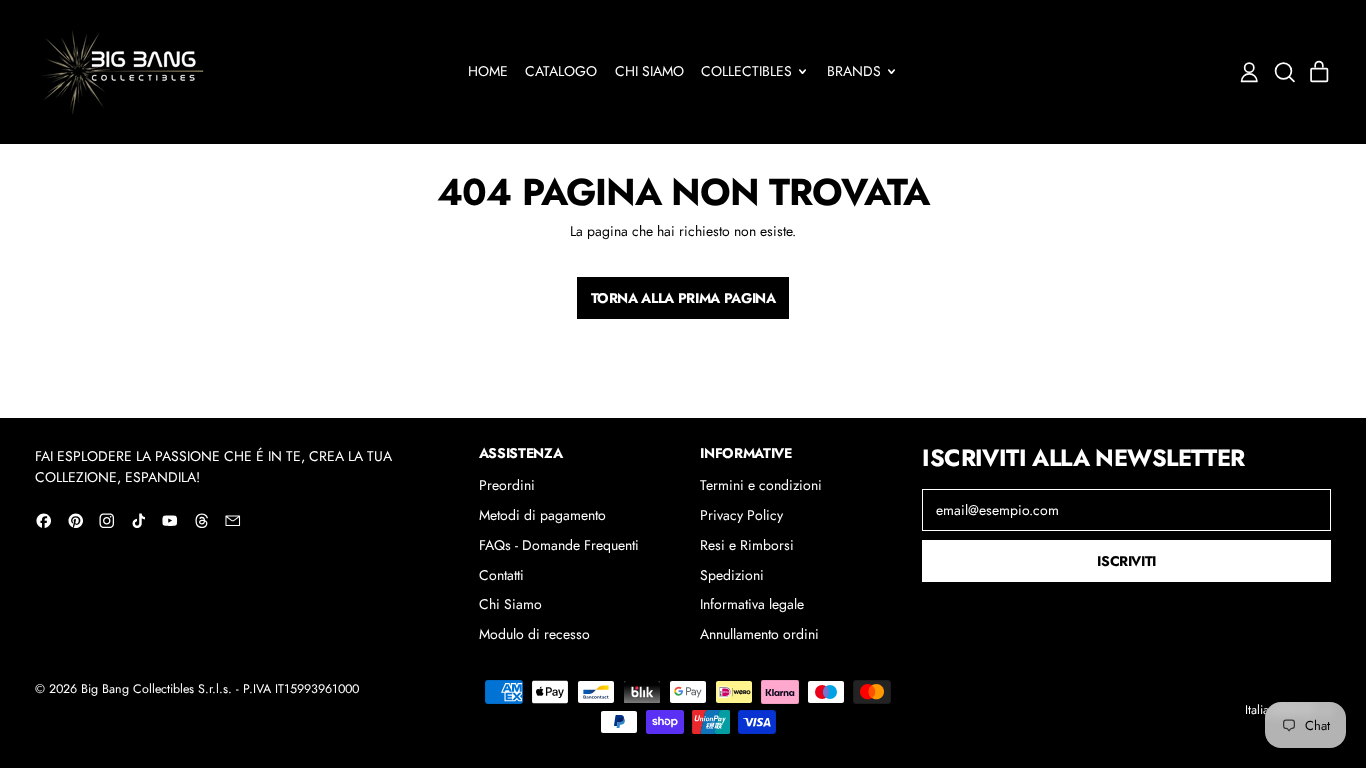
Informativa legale (752, 604)
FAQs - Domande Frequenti (559, 545)
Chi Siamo (649, 71)
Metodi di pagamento (542, 515)
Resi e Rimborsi (747, 545)
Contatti (501, 575)
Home (488, 71)
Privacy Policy (741, 515)
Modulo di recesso (534, 634)
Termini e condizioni (761, 485)
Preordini (507, 485)
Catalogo (561, 71)
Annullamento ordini (759, 634)
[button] (1284, 72)
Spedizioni (732, 575)
